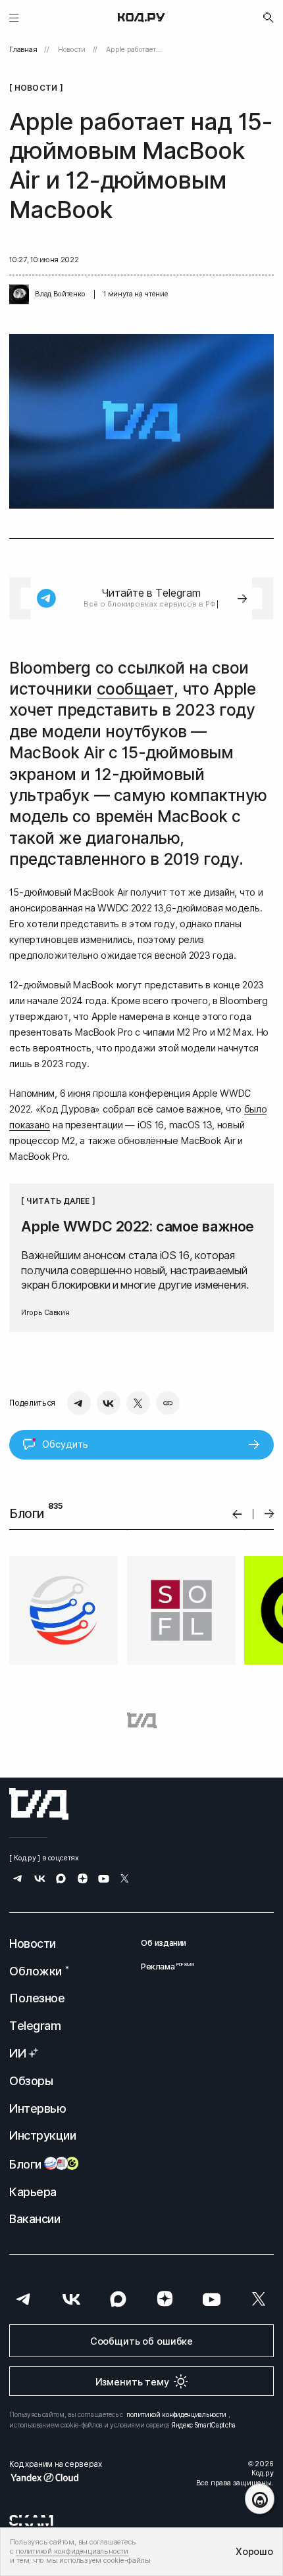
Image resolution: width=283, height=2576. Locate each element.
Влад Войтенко (60, 294)
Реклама (164, 1966)
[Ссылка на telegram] (18, 1880)
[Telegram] (79, 1403)
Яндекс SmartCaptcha (204, 2425)
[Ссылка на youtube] (104, 1880)
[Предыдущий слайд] (237, 1514)
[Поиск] (269, 18)
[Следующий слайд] (270, 1514)
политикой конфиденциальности (176, 2414)
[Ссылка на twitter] (125, 1880)
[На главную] (141, 18)
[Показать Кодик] (260, 2499)
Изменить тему (132, 2382)
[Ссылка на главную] (39, 1804)
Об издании (164, 1943)
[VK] (109, 1403)
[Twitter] (138, 1403)
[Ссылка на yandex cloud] (55, 2477)
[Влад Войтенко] (19, 294)
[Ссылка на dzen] (83, 1880)
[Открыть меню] (14, 17)
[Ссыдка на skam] (31, 2520)
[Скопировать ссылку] (168, 1403)
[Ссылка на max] (61, 1880)
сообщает (135, 689)
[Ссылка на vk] (40, 1880)
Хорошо (254, 2551)
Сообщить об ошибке (141, 2341)
